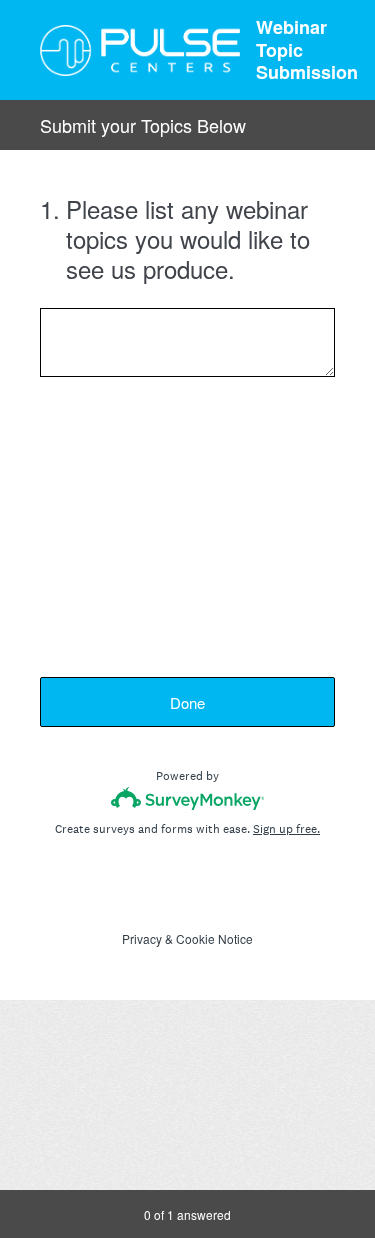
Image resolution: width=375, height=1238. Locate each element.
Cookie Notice (214, 938)
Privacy (142, 938)
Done (187, 702)
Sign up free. (286, 829)
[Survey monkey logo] (187, 798)
